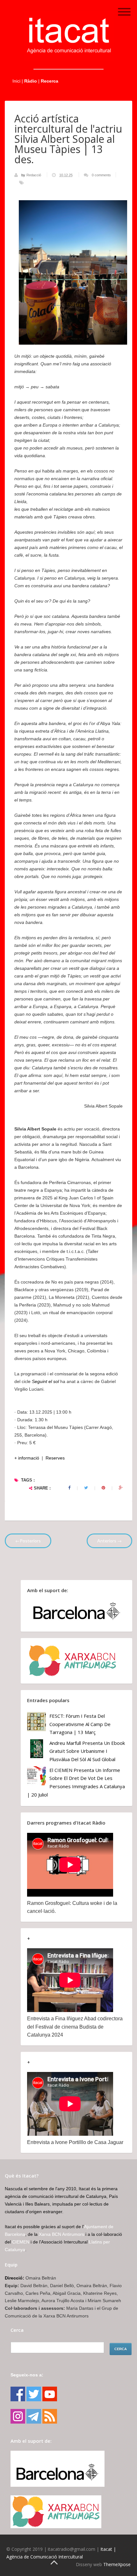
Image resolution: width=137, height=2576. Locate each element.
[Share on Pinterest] (103, 1488)
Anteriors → (109, 1541)
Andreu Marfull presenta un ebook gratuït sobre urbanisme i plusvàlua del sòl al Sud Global (87, 1751)
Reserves (55, 1458)
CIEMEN (21, 2242)
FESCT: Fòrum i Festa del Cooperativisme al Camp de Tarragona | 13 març (80, 1724)
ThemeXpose (117, 2564)
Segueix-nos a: (27, 2375)
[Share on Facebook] (69, 1488)
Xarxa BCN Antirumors (61, 2234)
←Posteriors (28, 1541)
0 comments (101, 175)
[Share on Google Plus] (121, 1488)
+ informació (27, 1458)
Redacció (34, 175)
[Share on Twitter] (86, 1488)
